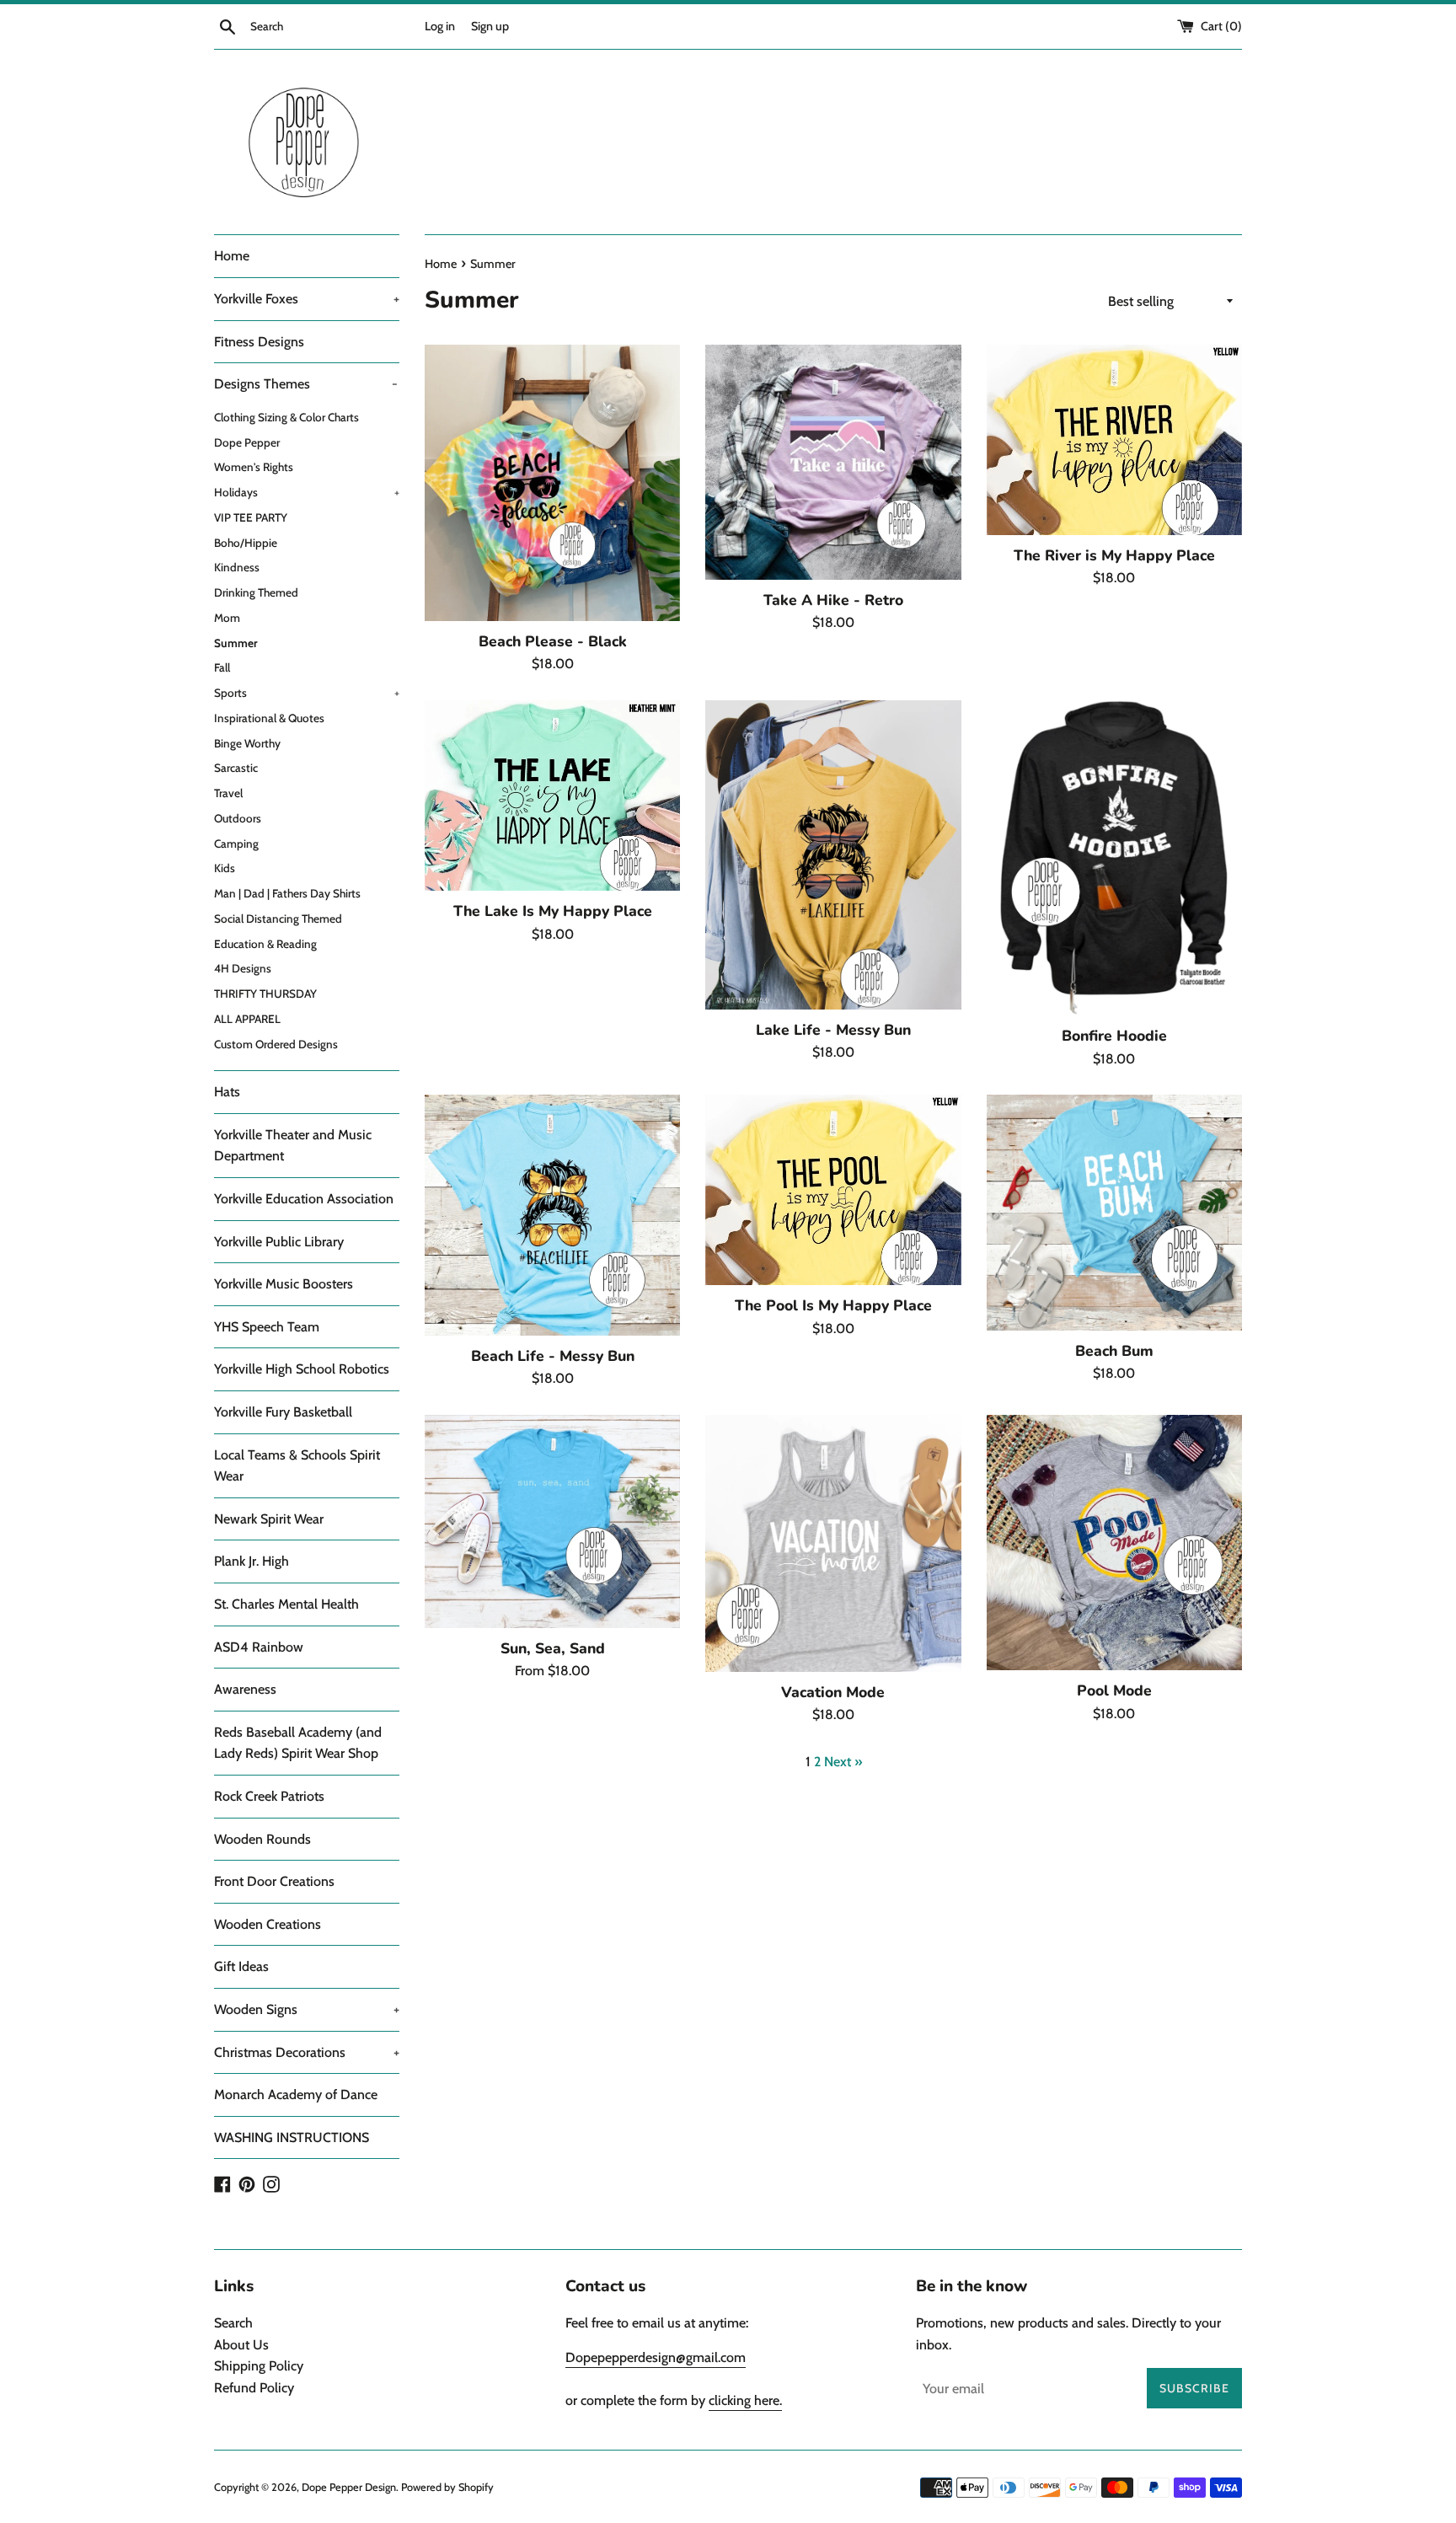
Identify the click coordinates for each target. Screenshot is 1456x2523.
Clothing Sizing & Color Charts (286, 417)
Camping (236, 844)
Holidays (307, 492)
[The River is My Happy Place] (1114, 440)
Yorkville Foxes (307, 299)
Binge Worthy (247, 743)
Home (232, 256)
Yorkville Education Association (304, 1199)
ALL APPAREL (247, 1019)
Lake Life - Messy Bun (833, 1030)
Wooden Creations (268, 1924)
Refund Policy (254, 2388)
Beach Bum (1114, 1351)
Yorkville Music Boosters (284, 1284)
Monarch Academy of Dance (296, 2094)
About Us (241, 2345)
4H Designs (243, 968)
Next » (843, 1762)
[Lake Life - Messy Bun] (833, 855)
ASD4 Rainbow (259, 1647)
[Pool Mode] (1114, 1543)
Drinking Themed (256, 592)
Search (233, 2323)
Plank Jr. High (252, 1561)
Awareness (245, 1689)
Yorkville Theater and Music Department (293, 1146)
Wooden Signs (307, 2009)
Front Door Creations (274, 1881)
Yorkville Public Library (279, 1242)
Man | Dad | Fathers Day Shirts (287, 893)
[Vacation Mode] (833, 1543)
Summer (236, 643)
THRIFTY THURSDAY (265, 994)
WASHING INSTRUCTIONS (292, 2137)
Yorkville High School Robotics (302, 1369)
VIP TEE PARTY (251, 517)
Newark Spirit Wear (269, 1519)
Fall (222, 667)
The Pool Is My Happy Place (833, 1305)
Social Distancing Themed (278, 919)
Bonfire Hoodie (1114, 1036)
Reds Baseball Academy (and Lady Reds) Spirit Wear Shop (298, 1743)
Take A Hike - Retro (833, 600)
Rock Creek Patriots (269, 1796)
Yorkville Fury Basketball (283, 1412)
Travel (228, 793)
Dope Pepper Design (349, 2487)
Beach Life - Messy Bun (553, 1356)
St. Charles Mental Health (286, 1604)
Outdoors (238, 818)
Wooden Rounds (262, 1839)
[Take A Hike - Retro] (833, 462)
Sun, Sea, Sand (553, 1648)
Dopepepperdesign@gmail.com (656, 2357)
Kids (225, 868)
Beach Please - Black (553, 641)
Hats (227, 1092)
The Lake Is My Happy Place (553, 911)
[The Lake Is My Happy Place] (552, 795)
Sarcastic (236, 768)
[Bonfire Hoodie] (1114, 858)
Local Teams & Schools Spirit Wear (297, 1466)
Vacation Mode (833, 1692)
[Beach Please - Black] (552, 483)
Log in (440, 26)
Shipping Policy (259, 2366)
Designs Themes (306, 384)
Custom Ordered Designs (276, 1044)
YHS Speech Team (267, 1327)
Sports (307, 693)
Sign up (490, 26)
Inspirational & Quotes (269, 718)
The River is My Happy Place (1114, 555)
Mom (227, 618)
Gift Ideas (241, 1966)
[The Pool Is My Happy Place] (833, 1190)
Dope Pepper (247, 442)
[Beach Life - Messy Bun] (552, 1215)
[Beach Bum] (1114, 1213)
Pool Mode (1114, 1690)
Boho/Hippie (246, 543)
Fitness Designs (259, 342)
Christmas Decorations (307, 2052)
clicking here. (745, 2400)
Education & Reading (265, 944)
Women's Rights (254, 467)
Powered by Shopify (447, 2487)
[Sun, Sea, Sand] (552, 1521)
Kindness (237, 567)
